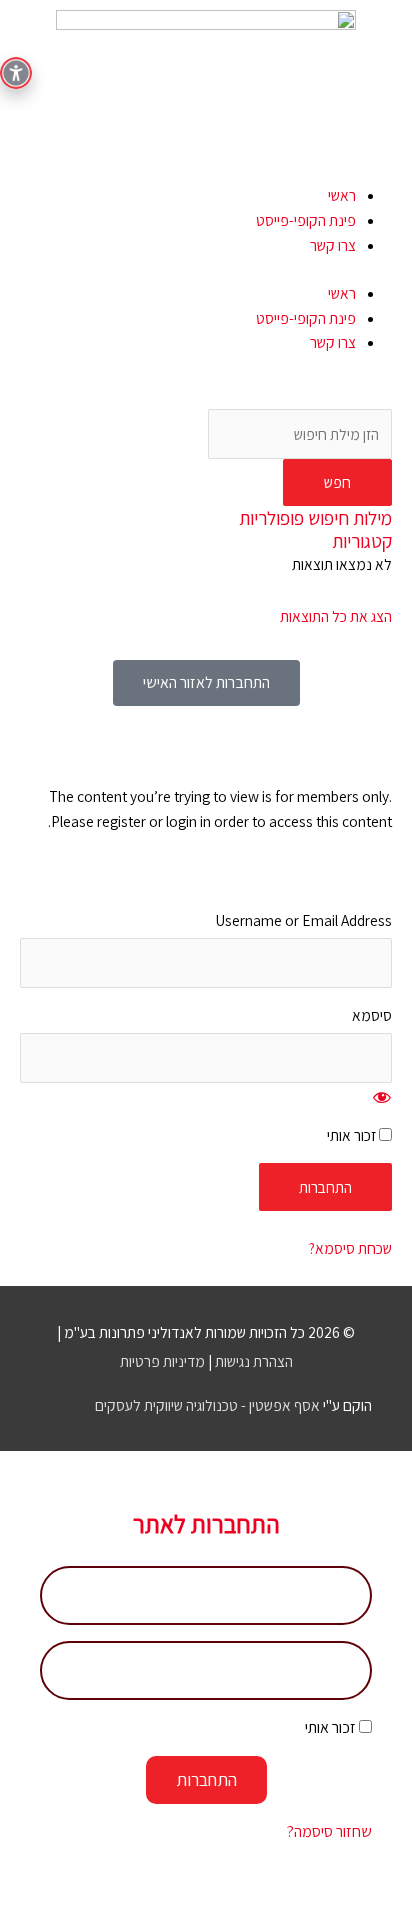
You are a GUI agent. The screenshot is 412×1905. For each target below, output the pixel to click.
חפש (337, 482)
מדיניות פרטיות (162, 1361)
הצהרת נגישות (254, 1361)
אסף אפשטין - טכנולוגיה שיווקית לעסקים (207, 1405)
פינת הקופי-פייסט (306, 220)
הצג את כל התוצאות (336, 616)
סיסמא (372, 1015)
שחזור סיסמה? (329, 1831)
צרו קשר (333, 245)
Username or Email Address (303, 920)
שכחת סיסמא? (350, 1248)
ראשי (342, 195)
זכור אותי (353, 1135)
